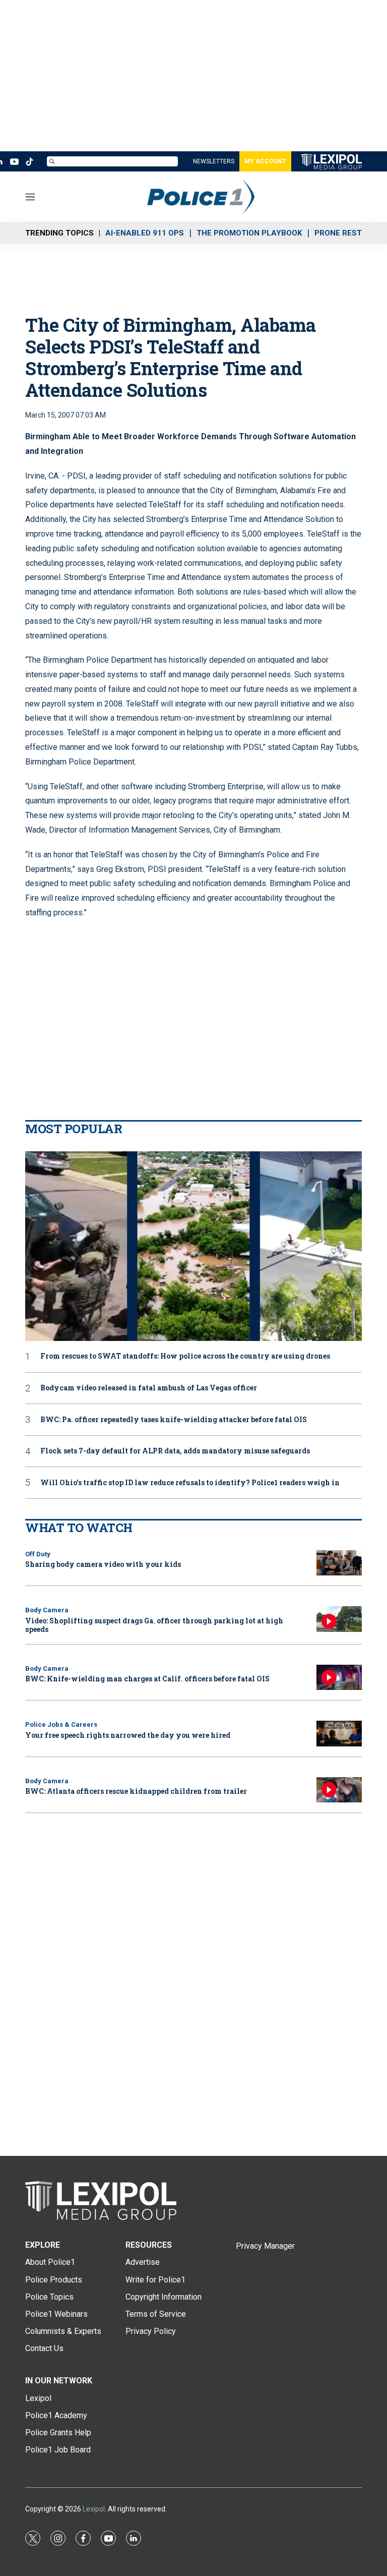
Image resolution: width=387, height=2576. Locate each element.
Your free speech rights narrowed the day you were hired (128, 1735)
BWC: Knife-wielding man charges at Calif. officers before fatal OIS (147, 1679)
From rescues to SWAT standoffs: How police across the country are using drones (185, 1356)
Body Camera (47, 1610)
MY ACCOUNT (265, 161)
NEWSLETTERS (214, 161)
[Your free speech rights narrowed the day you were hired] (339, 1734)
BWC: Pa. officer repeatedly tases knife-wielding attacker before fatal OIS (174, 1420)
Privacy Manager (265, 2246)
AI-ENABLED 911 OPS (145, 233)
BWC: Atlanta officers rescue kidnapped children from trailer (136, 1791)
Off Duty (38, 1554)
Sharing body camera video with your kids (103, 1564)
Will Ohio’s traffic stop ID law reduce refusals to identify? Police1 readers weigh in (190, 1483)
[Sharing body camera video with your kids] (339, 1563)
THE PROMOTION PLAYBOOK (249, 233)
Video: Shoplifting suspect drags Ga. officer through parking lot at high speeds (154, 1625)
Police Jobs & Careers (61, 1724)
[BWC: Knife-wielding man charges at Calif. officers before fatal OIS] (339, 1678)
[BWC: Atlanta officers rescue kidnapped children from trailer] (339, 1790)
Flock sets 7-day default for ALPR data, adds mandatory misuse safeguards (175, 1451)
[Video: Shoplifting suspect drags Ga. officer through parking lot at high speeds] (339, 1619)
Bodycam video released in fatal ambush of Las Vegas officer (149, 1388)
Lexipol (94, 2509)
